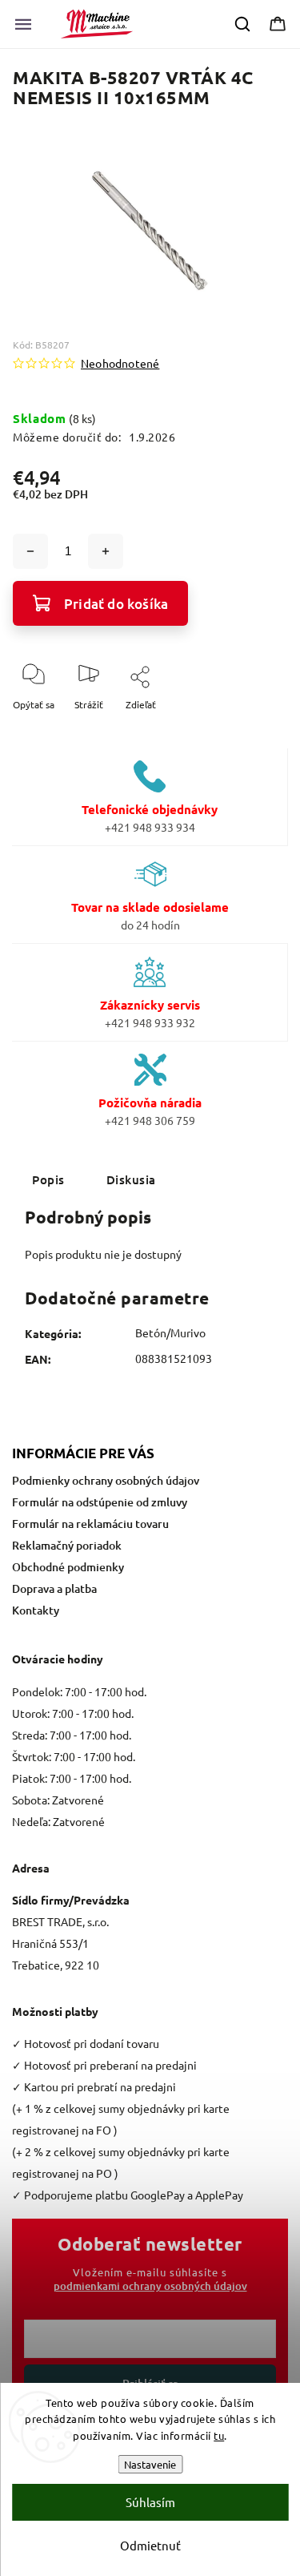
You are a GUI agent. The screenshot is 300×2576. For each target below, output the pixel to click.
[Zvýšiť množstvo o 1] (106, 551)
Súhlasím (150, 2502)
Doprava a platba (54, 1588)
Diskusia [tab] (131, 1179)
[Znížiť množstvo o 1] (30, 551)
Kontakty (36, 1610)
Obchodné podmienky (68, 1567)
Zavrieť (258, 731)
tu (219, 2435)
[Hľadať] (243, 24)
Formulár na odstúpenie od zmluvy (100, 1502)
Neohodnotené (120, 363)
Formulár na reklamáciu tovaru (90, 1524)
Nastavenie (150, 2464)
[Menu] (23, 24)
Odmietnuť (150, 2545)
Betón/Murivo (170, 1332)
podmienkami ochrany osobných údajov (150, 2286)
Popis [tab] (48, 1179)
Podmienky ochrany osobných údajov (106, 1480)
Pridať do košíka (116, 604)
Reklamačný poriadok (67, 1545)
